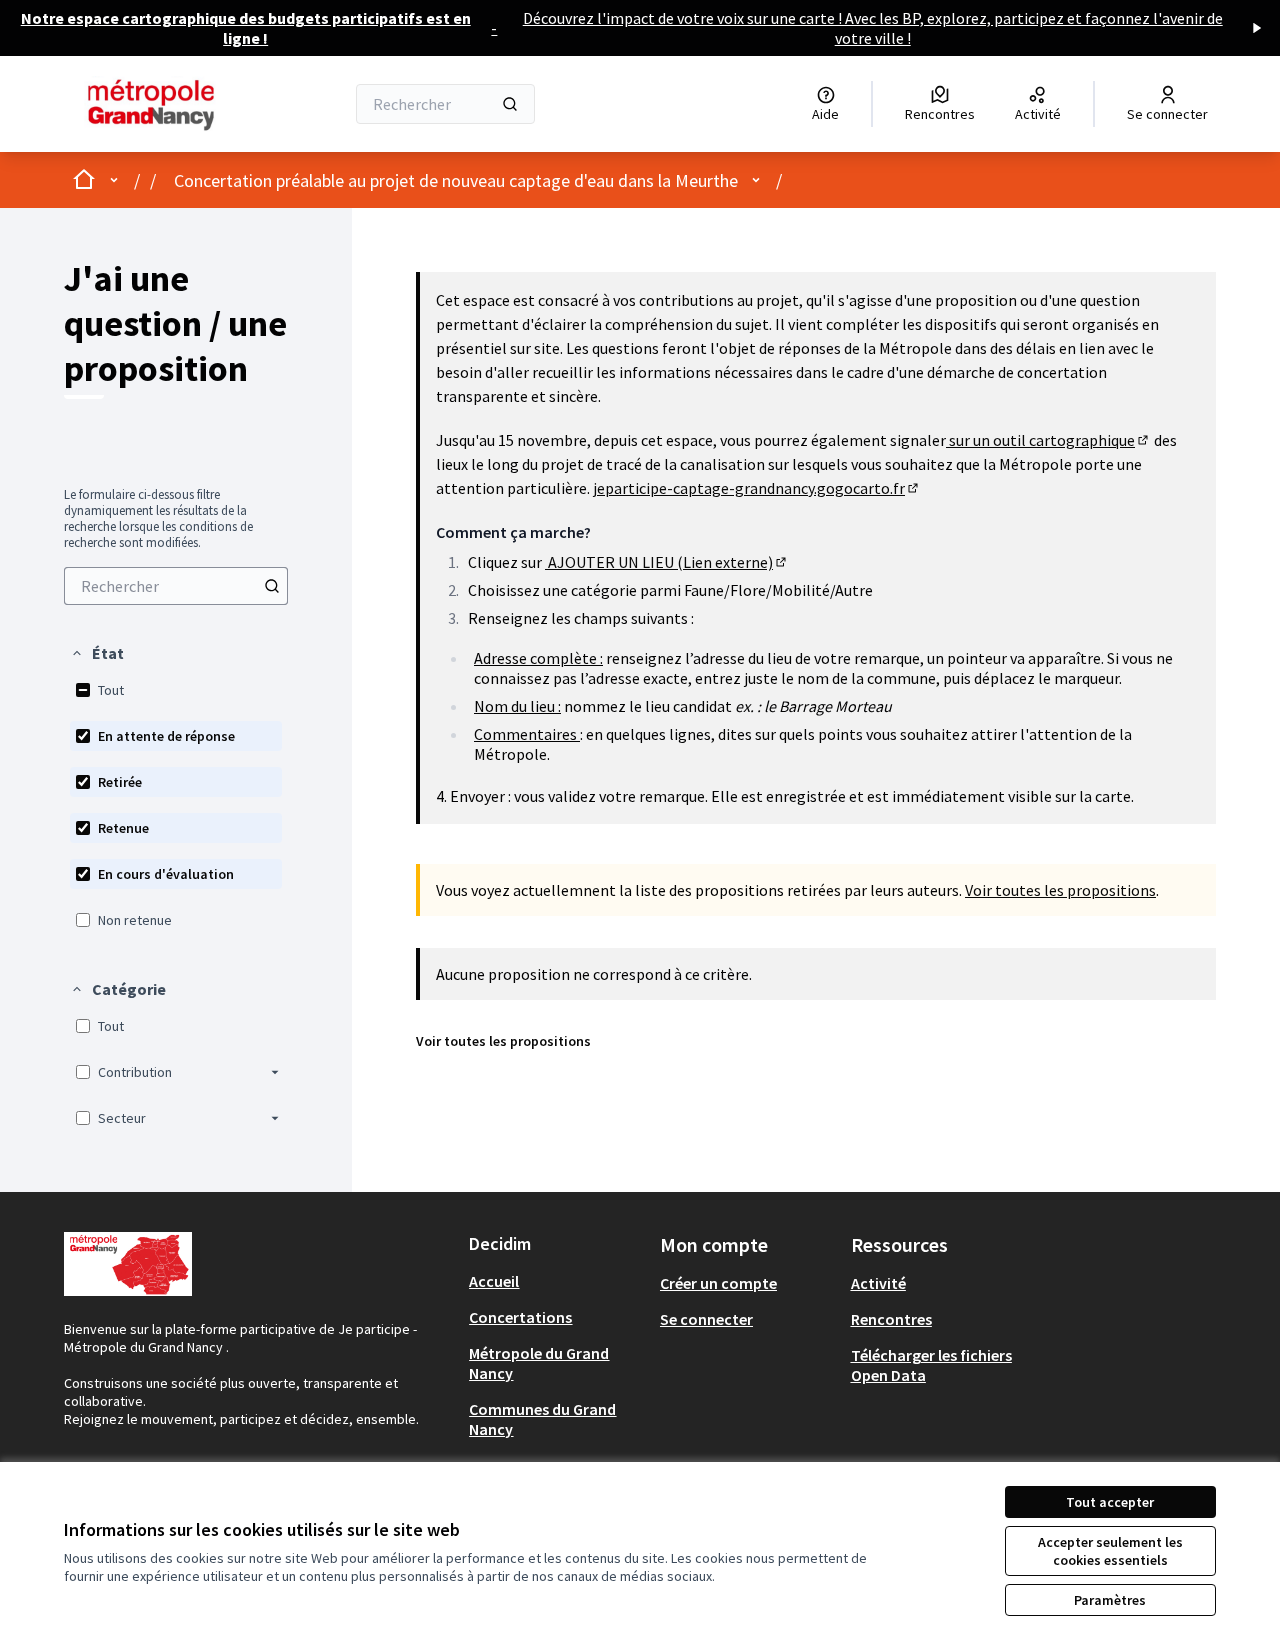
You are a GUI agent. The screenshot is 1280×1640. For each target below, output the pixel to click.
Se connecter (706, 1319)
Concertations (520, 1317)
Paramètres (1110, 1600)
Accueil (494, 1281)
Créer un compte (718, 1283)
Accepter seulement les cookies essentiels (1110, 1551)
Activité (878, 1283)
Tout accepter (1110, 1502)
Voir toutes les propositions (1060, 890)
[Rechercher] (510, 104)
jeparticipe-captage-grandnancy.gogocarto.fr (757, 488)
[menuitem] (176, 586)
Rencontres (891, 1319)
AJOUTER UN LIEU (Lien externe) (667, 562)
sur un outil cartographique (1048, 440)
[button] (97, 653)
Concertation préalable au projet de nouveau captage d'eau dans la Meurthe (456, 180)
